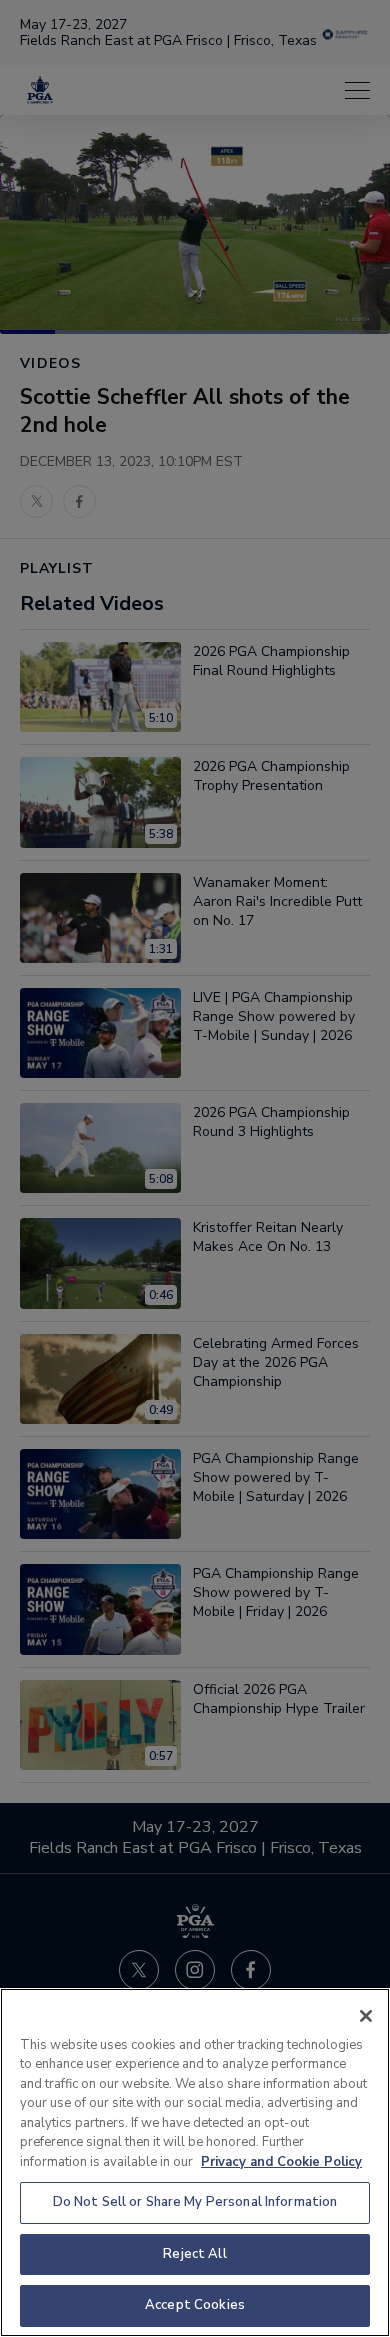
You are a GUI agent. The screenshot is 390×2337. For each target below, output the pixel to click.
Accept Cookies (195, 2305)
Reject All (194, 2254)
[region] (195, 2162)
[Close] (366, 2016)
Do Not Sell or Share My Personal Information (195, 2202)
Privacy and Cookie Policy (281, 2162)
